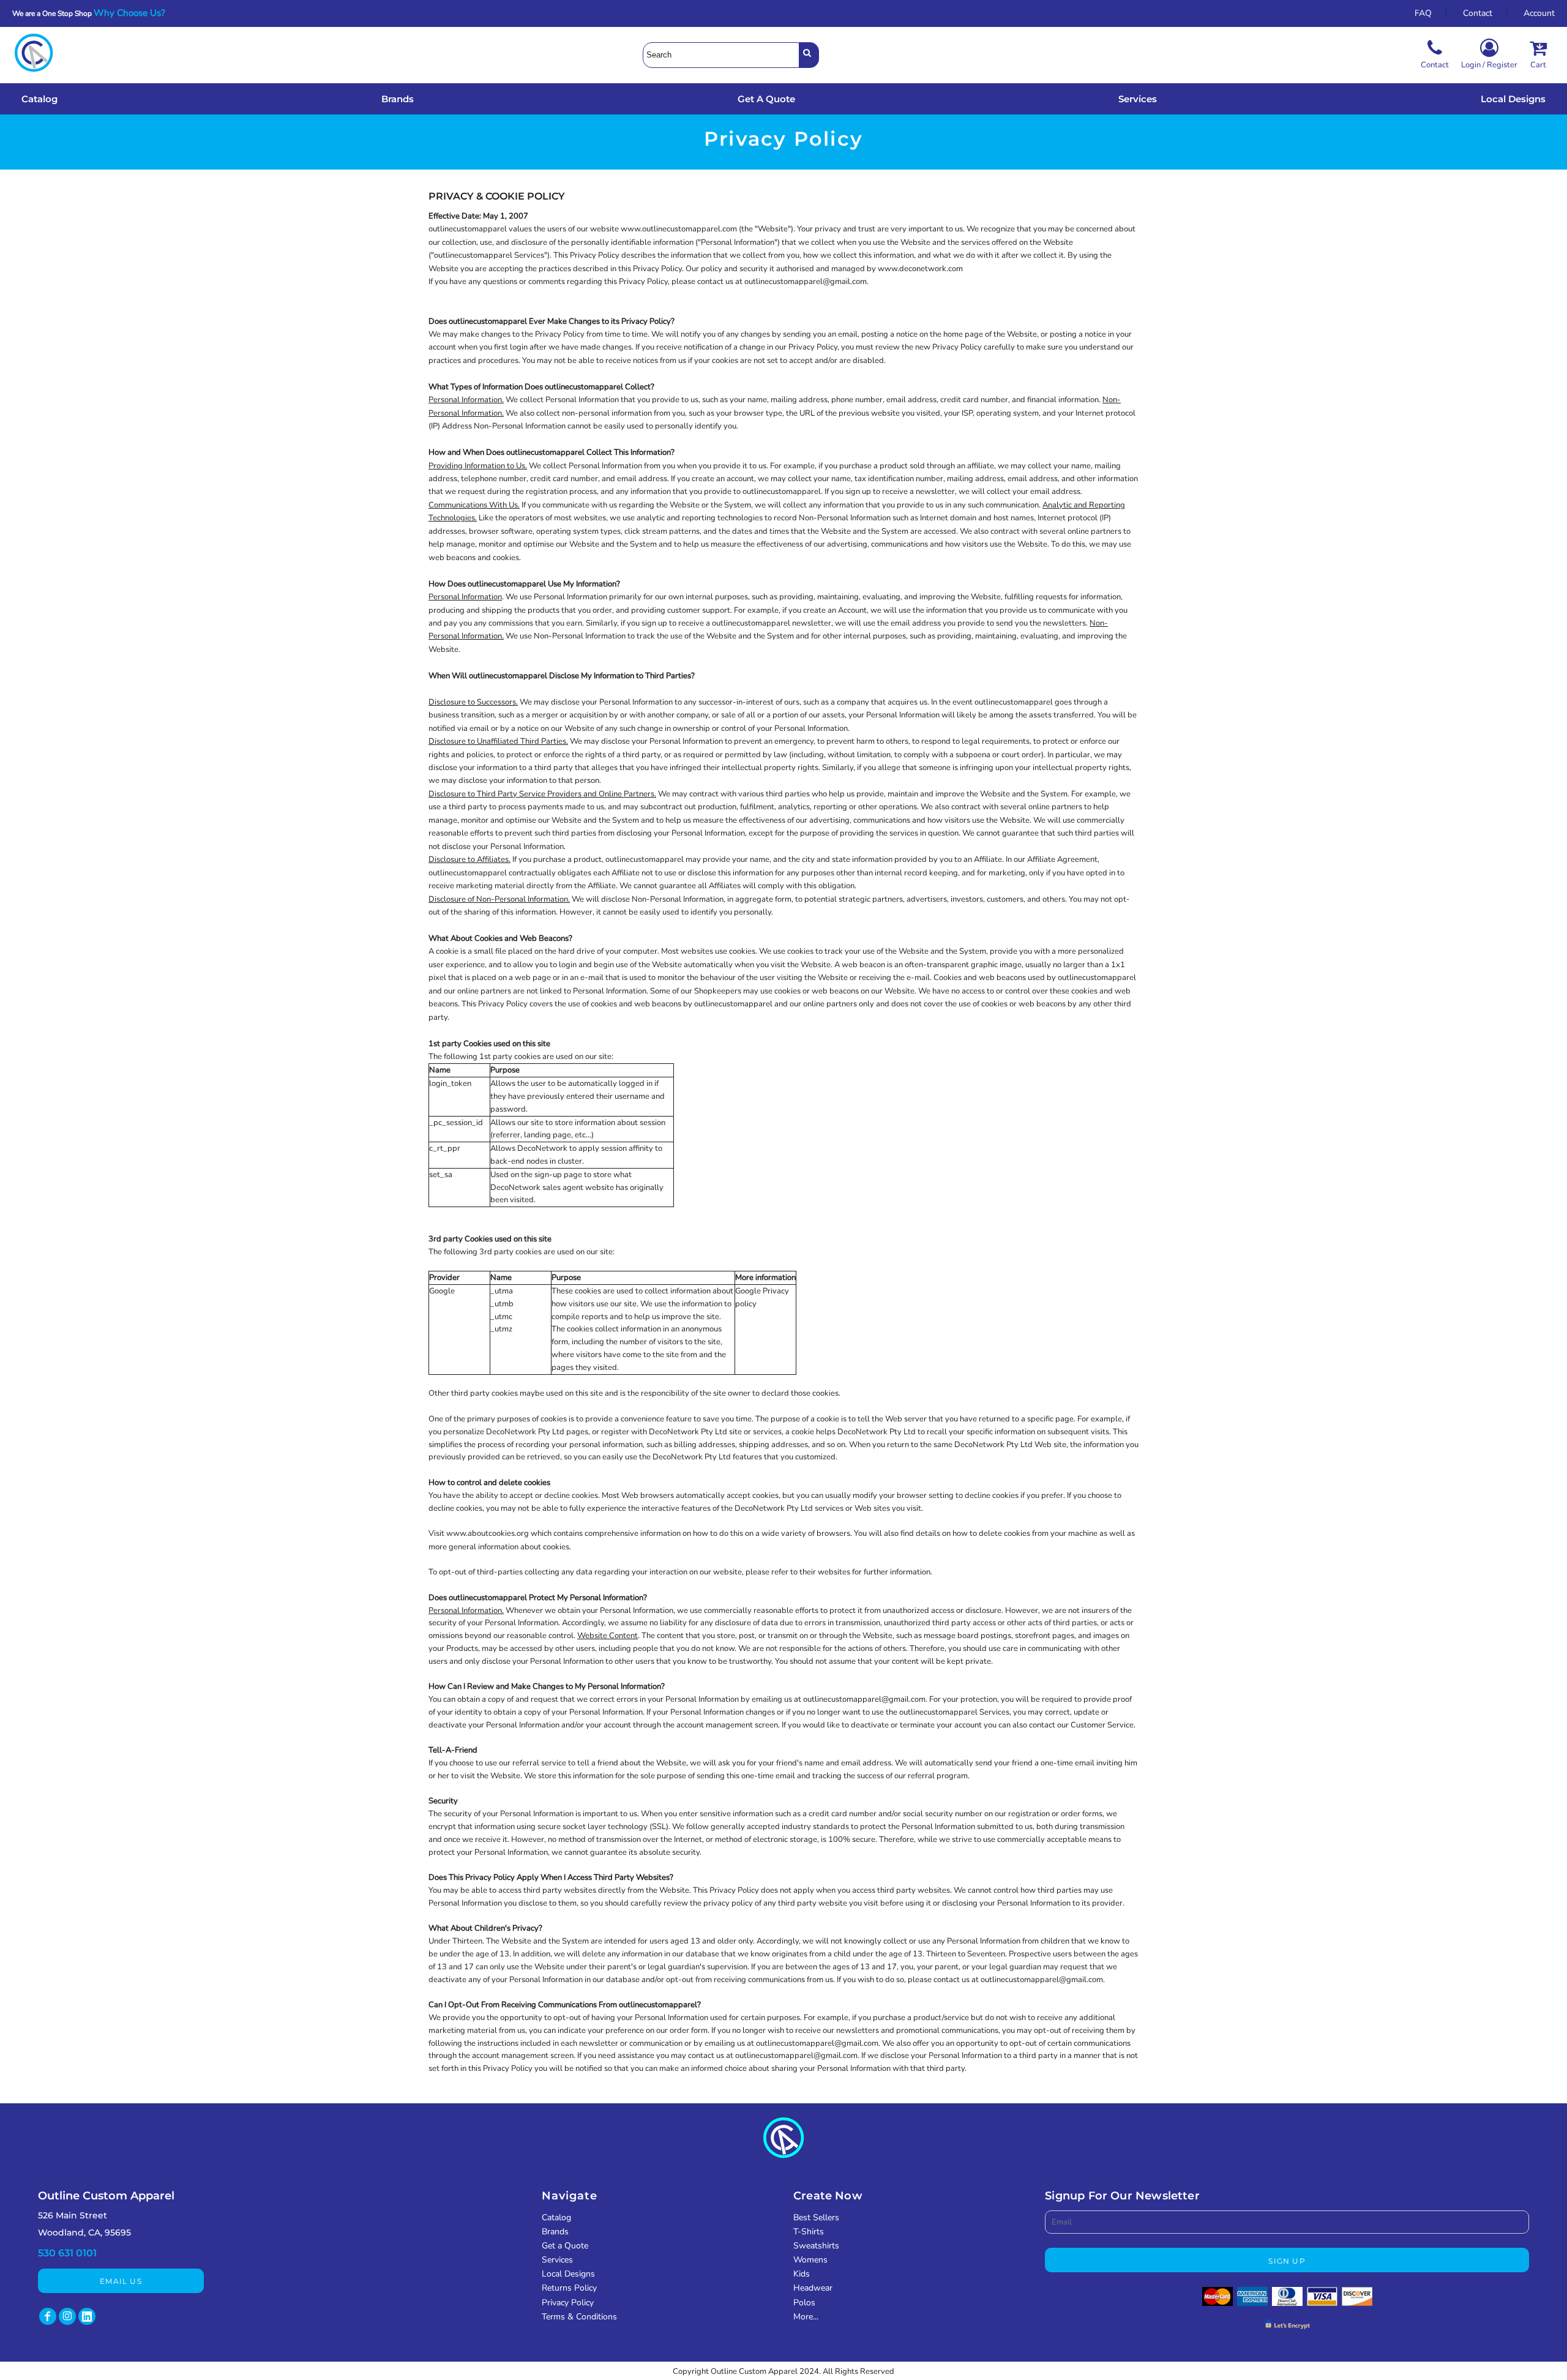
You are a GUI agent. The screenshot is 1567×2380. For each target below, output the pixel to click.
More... (806, 2317)
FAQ (1423, 13)
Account (1539, 13)
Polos (804, 2303)
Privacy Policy (568, 2303)
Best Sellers (816, 2217)
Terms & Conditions (579, 2317)
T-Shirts (809, 2232)
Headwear (813, 2288)
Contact (1478, 13)
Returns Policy (569, 2288)
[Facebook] (48, 2316)
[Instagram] (67, 2316)
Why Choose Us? (133, 13)
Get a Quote (565, 2246)
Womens (810, 2260)
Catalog (556, 2217)
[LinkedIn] (87, 2316)
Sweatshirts (816, 2246)
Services (557, 2260)
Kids (802, 2274)
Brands (555, 2232)
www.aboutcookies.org (488, 1533)
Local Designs (568, 2274)
